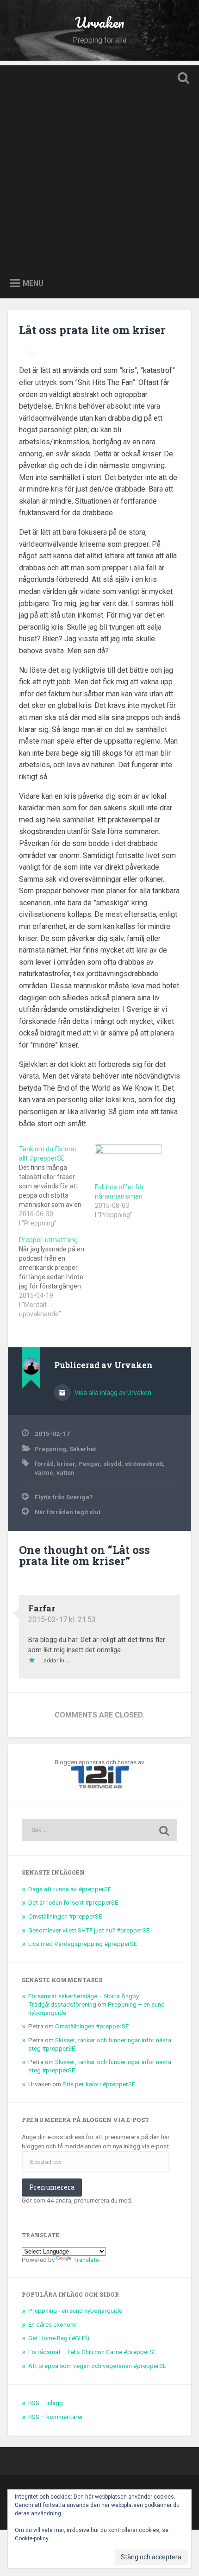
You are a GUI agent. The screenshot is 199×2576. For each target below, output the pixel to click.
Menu (33, 283)
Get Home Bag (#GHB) (59, 2338)
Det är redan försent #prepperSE (73, 1902)
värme (44, 1472)
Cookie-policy (32, 2538)
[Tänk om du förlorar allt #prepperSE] (57, 1186)
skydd (112, 1464)
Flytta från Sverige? (64, 1497)
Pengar (89, 1464)
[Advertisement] (99, 165)
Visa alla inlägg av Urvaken (112, 1393)
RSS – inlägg (46, 2403)
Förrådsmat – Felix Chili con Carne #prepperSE (92, 2352)
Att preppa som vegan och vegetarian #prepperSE (97, 2366)
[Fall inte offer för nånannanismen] (128, 1163)
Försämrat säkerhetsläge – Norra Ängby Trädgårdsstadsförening (84, 2000)
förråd (44, 1464)
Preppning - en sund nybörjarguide (75, 2311)
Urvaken (99, 22)
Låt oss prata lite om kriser (92, 330)
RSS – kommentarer (56, 2417)
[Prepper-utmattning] (57, 1277)
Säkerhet (83, 1449)
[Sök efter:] (99, 1830)
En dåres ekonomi (53, 2324)
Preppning (50, 1449)
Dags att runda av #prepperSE (70, 1889)
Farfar (42, 1608)
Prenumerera (52, 2187)
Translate (86, 2260)
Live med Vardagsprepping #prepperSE (83, 1944)
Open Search (182, 79)
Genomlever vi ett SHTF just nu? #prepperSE (89, 1930)
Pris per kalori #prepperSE (99, 2084)
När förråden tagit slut (68, 1512)
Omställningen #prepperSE (65, 1916)
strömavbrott (144, 1464)
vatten (65, 1472)
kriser (66, 1464)
